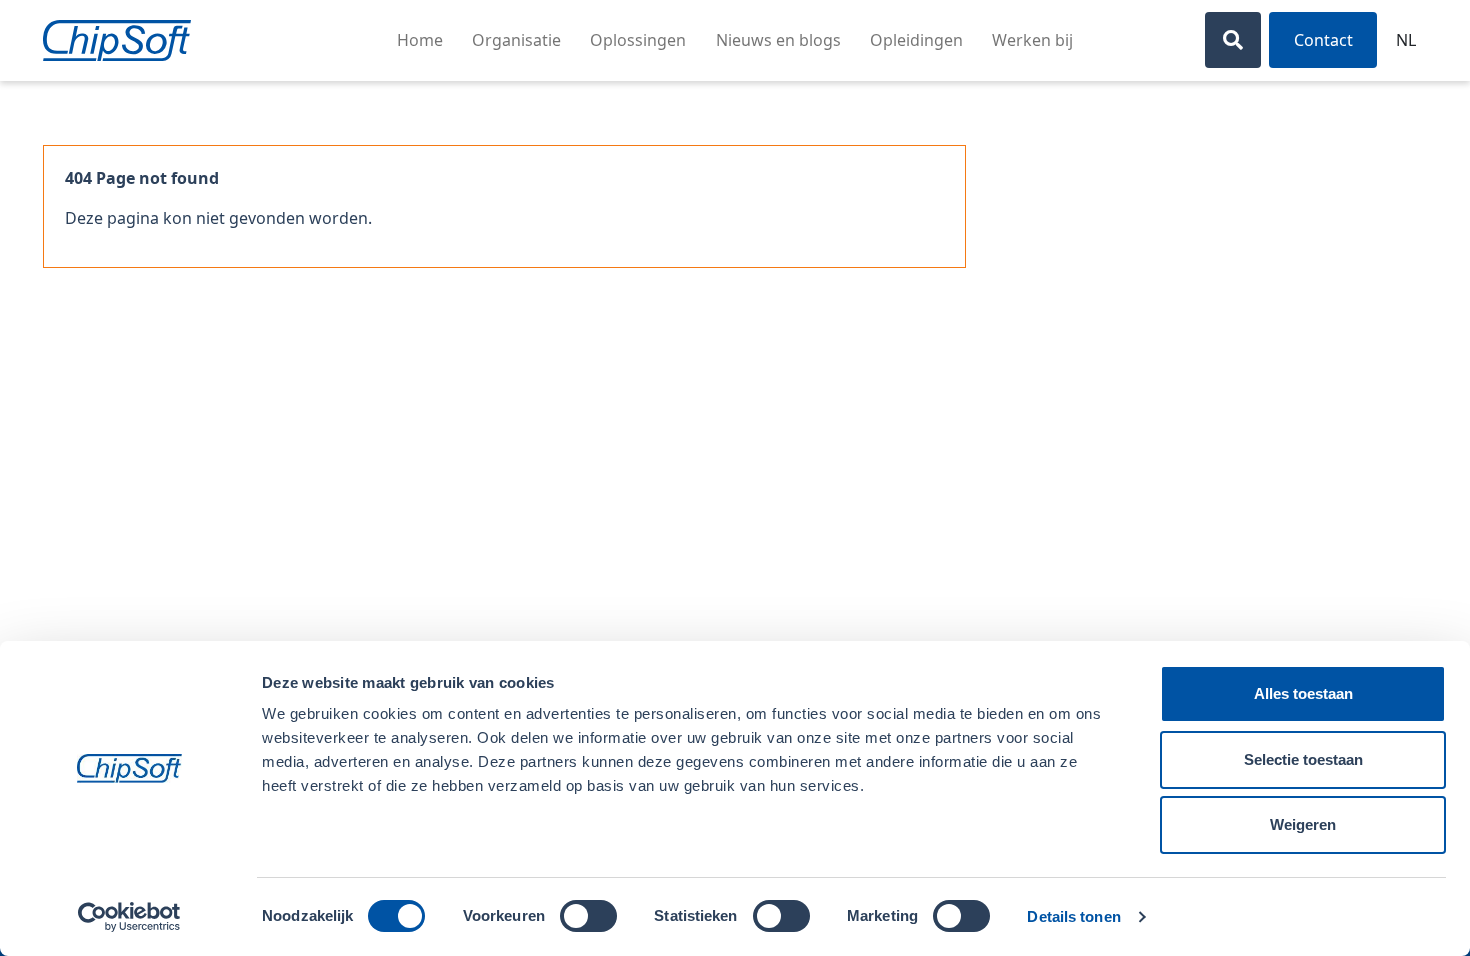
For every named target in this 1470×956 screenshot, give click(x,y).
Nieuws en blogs (778, 40)
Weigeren (1303, 824)
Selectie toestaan (1303, 759)
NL (1406, 40)
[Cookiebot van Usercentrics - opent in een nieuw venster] (129, 917)
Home (420, 40)
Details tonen (1073, 916)
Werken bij (1032, 40)
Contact (1323, 40)
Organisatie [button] (516, 40)
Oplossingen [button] (638, 40)
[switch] (588, 916)
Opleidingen (916, 40)
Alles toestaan (1303, 693)
